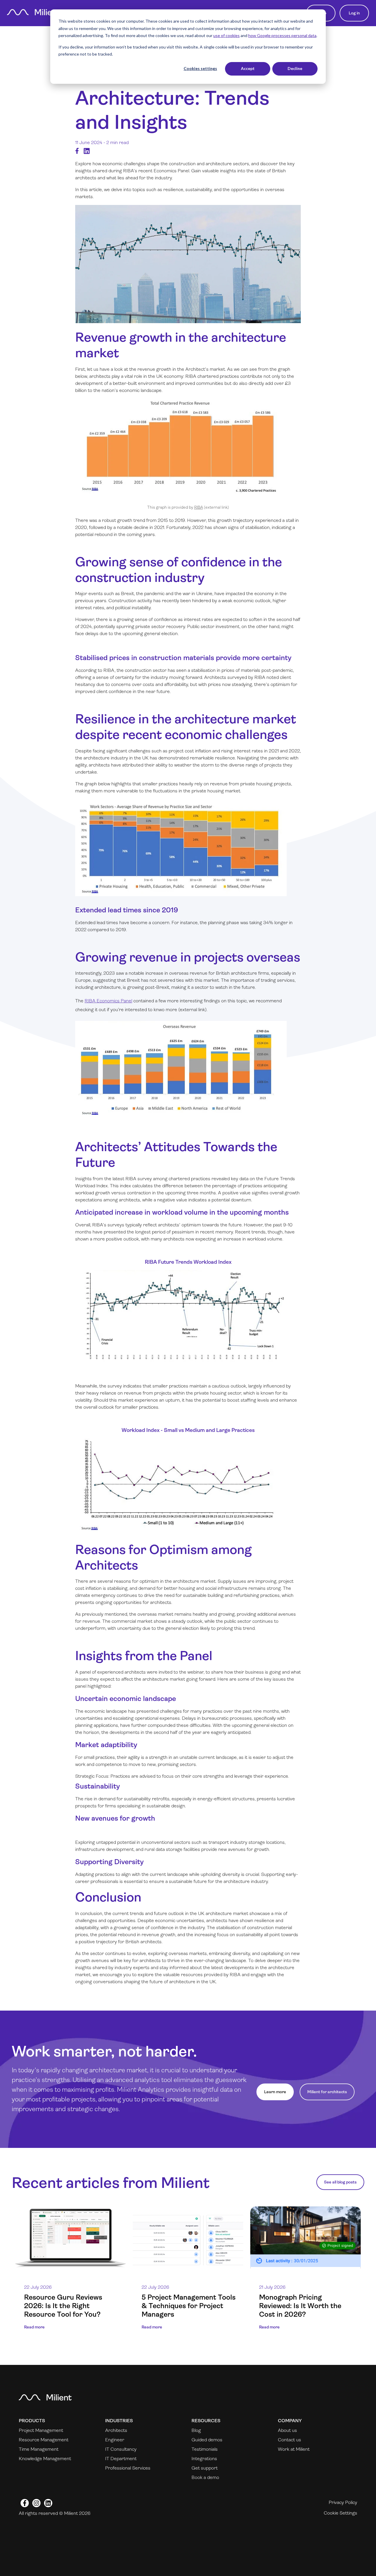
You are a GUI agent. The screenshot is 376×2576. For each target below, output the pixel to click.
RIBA (199, 507)
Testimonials (205, 2449)
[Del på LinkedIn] (87, 151)
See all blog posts (340, 2182)
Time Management (39, 2449)
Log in (354, 13)
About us (287, 2430)
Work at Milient (294, 2449)
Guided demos (207, 2440)
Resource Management (44, 2440)
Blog (196, 2430)
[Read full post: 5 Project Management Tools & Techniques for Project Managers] (188, 2238)
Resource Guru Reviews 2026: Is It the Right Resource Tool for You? (63, 2306)
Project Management (41, 2430)
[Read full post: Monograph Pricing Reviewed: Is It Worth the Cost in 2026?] (305, 2238)
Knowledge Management (45, 2459)
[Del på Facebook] (77, 151)
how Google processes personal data (282, 35)
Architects (116, 2430)
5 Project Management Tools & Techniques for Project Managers (189, 2306)
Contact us (289, 2440)
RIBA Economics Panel (108, 1001)
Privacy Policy (343, 2502)
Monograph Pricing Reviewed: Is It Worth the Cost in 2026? (300, 2306)
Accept (248, 68)
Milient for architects (327, 2092)
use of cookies (226, 35)
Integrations (204, 2459)
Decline (295, 68)
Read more (34, 2327)
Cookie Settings (340, 2513)
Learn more (275, 2092)
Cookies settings (200, 68)
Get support (205, 2468)
